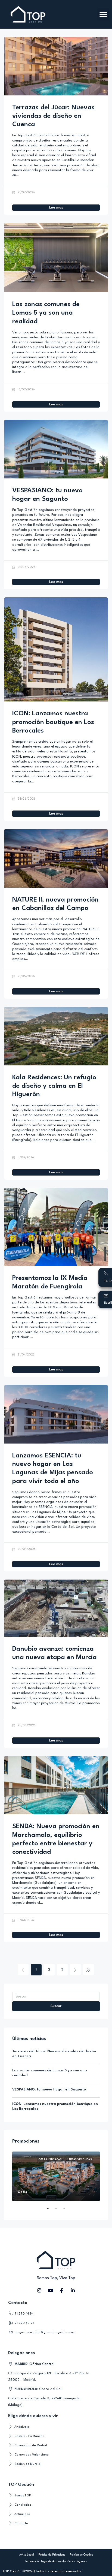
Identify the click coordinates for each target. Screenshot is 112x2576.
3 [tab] (67, 2211)
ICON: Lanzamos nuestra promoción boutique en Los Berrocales (53, 722)
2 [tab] (59, 2211)
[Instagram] (39, 2291)
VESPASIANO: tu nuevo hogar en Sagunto (49, 2090)
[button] (103, 14)
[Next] (75, 1969)
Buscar (56, 2006)
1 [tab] (51, 2211)
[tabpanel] (56, 2176)
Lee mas (56, 208)
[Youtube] (51, 2291)
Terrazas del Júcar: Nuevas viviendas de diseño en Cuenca (53, 116)
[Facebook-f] (62, 2291)
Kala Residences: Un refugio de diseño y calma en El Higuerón (54, 1086)
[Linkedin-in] (73, 2291)
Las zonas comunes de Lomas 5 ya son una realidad (46, 313)
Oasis (22, 2192)
